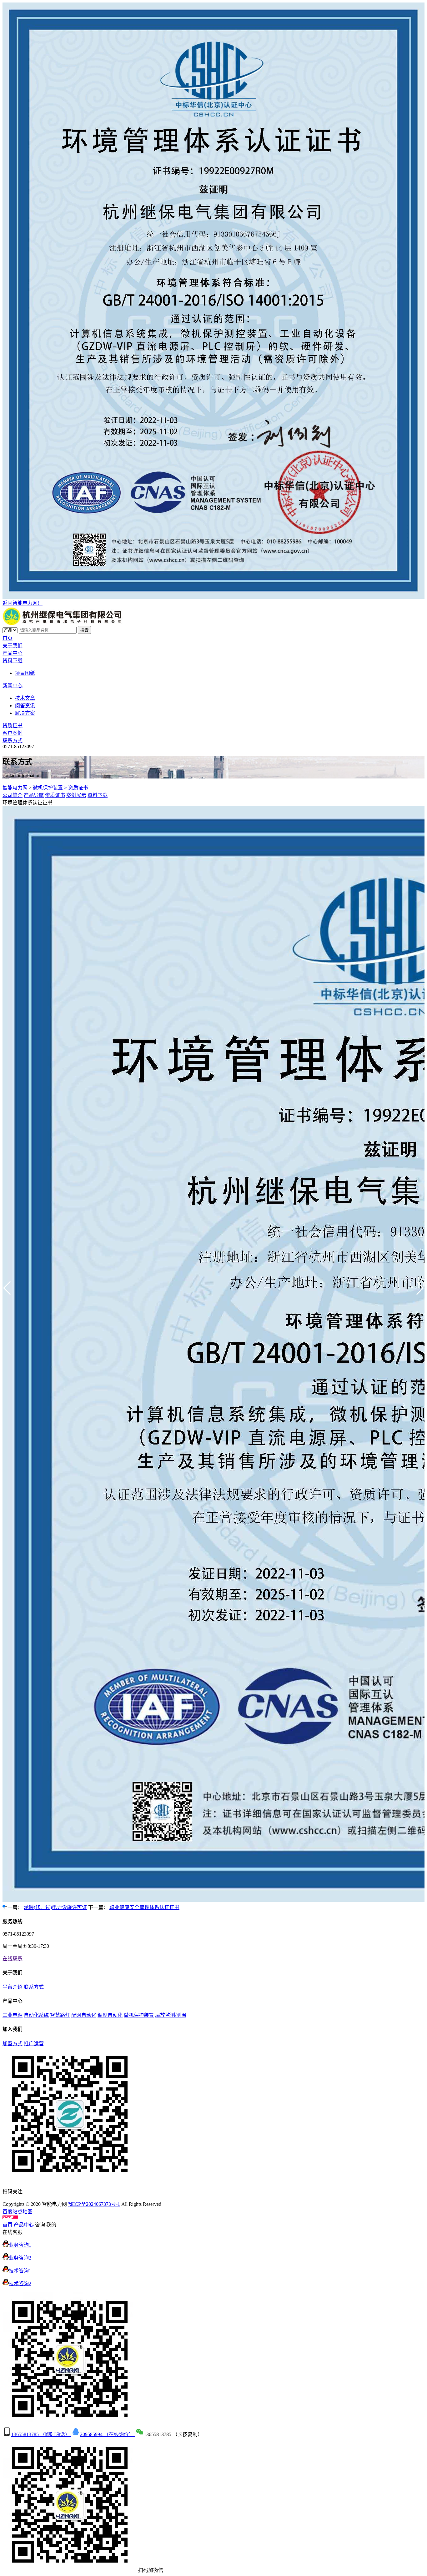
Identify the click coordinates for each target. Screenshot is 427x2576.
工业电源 (13, 2015)
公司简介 (13, 795)
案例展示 (76, 795)
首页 (8, 638)
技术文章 (25, 698)
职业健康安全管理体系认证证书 (144, 1907)
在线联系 (13, 1959)
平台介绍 (13, 1987)
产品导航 (34, 795)
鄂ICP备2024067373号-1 (94, 2204)
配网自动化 (84, 2015)
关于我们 (13, 646)
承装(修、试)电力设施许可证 (55, 1907)
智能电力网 (15, 788)
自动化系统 (36, 2015)
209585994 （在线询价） (108, 2434)
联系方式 (13, 741)
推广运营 (34, 2044)
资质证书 (13, 726)
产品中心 (13, 653)
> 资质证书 (76, 788)
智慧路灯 (60, 2015)
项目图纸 (25, 673)
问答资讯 (25, 706)
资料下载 (13, 661)
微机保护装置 (48, 788)
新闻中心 (13, 686)
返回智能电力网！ (23, 603)
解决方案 (25, 713)
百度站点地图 (18, 2212)
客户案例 (13, 733)
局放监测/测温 (171, 2015)
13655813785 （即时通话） (41, 2434)
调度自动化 (110, 2015)
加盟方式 (13, 2044)
